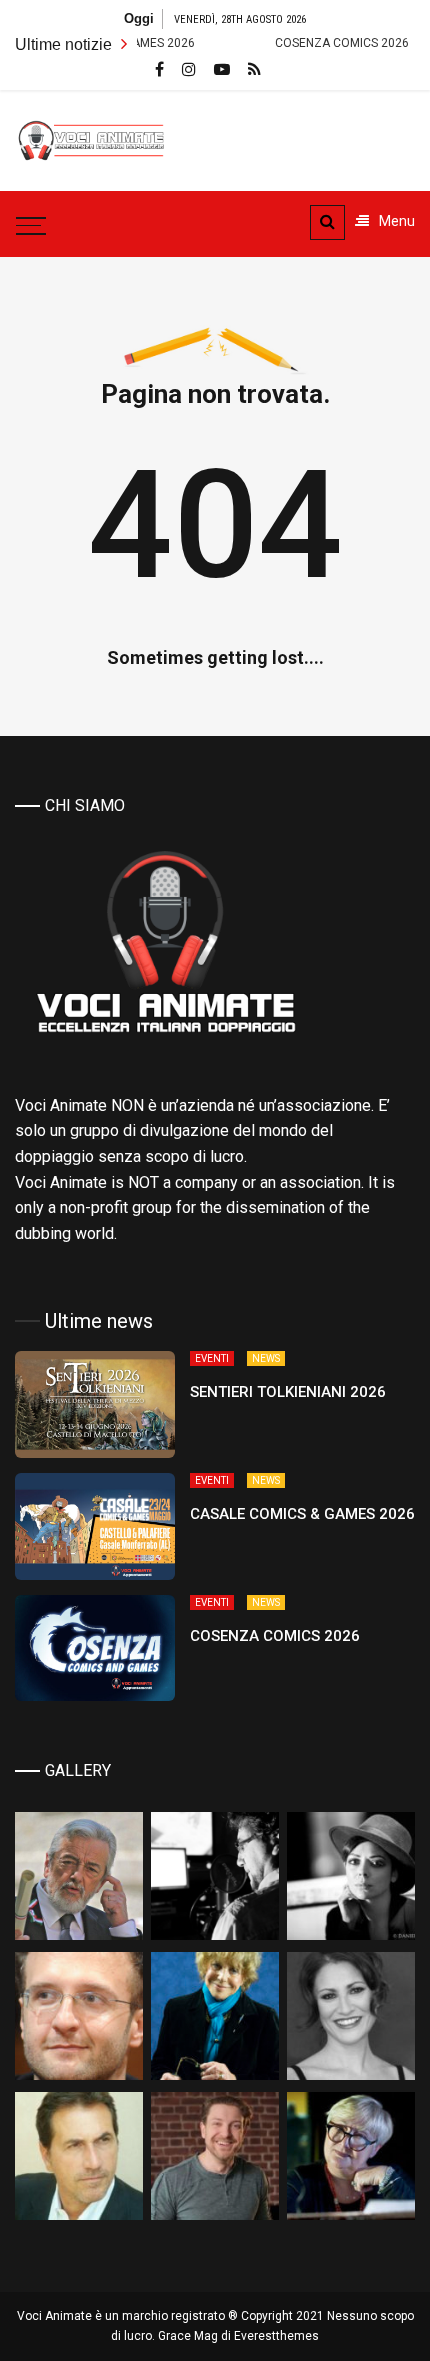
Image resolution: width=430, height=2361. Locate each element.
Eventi (212, 1358)
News (266, 1358)
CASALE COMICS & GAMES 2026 (302, 1514)
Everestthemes (276, 2336)
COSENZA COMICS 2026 (306, 43)
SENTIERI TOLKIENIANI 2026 (288, 1392)
